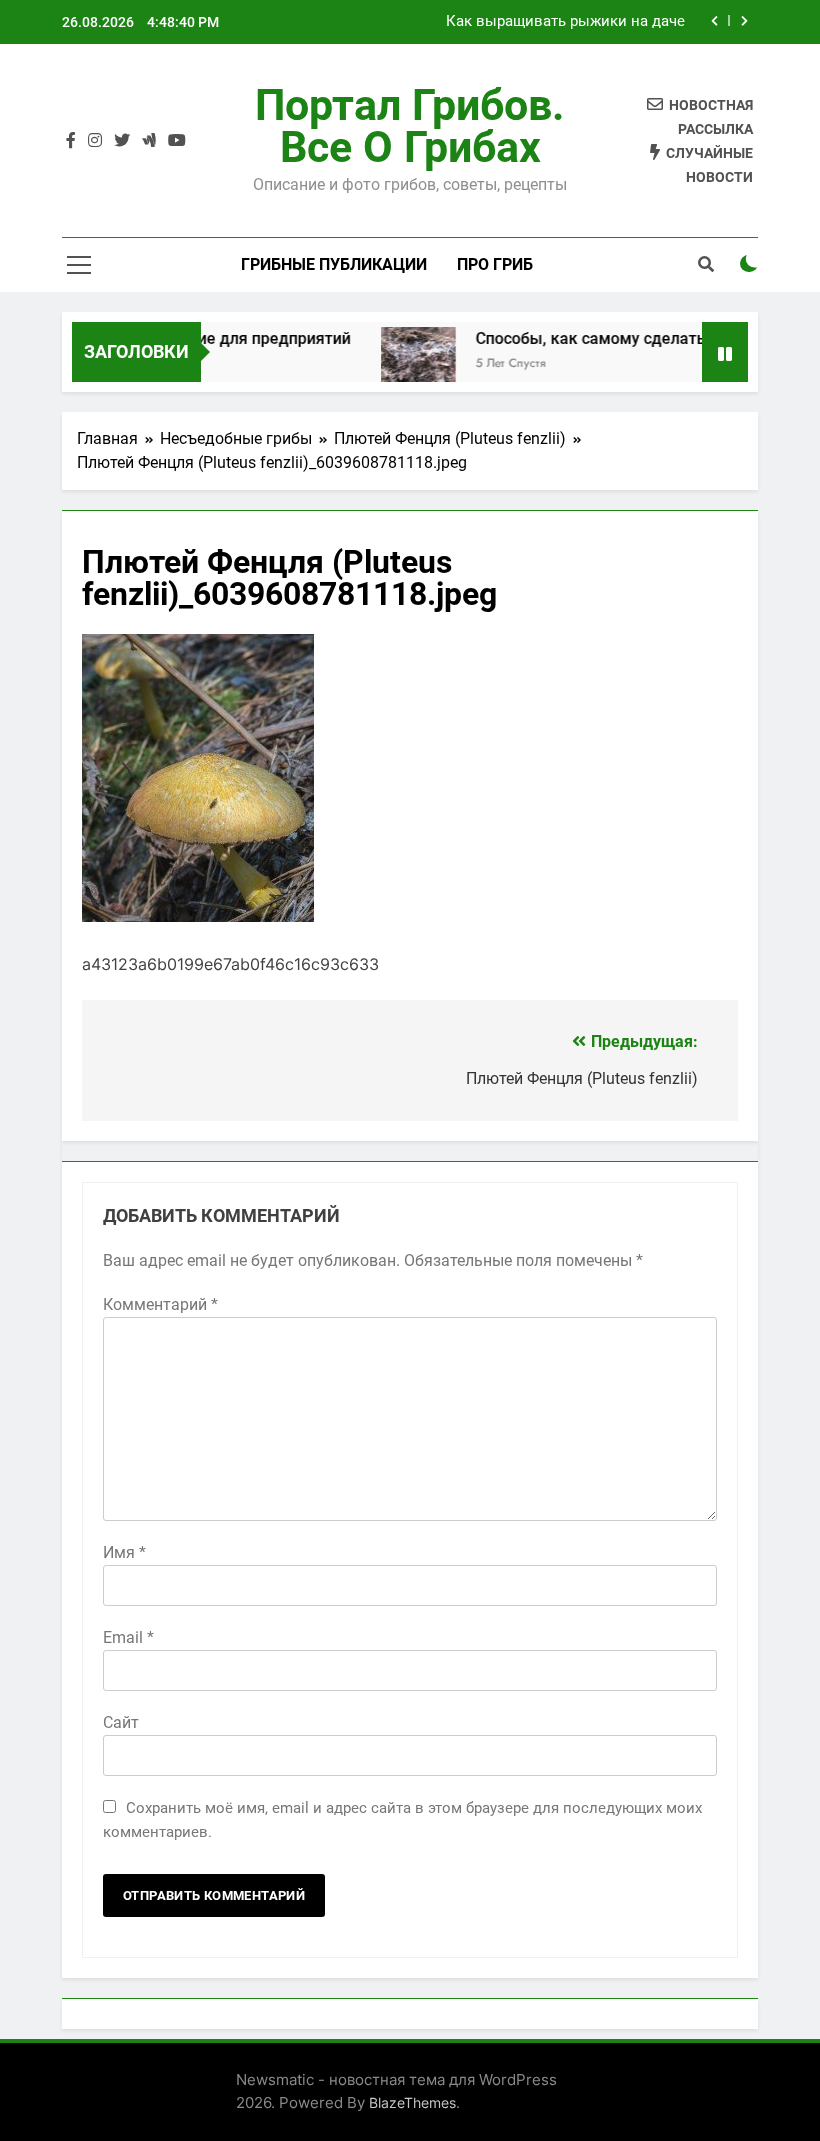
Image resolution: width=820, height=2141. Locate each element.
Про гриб (495, 264)
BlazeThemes (412, 2102)
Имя (124, 1552)
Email (128, 1637)
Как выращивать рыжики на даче (565, 22)
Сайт (121, 1722)
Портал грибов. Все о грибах (410, 126)
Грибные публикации (334, 264)
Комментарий (160, 1304)
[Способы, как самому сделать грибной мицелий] (403, 364)
